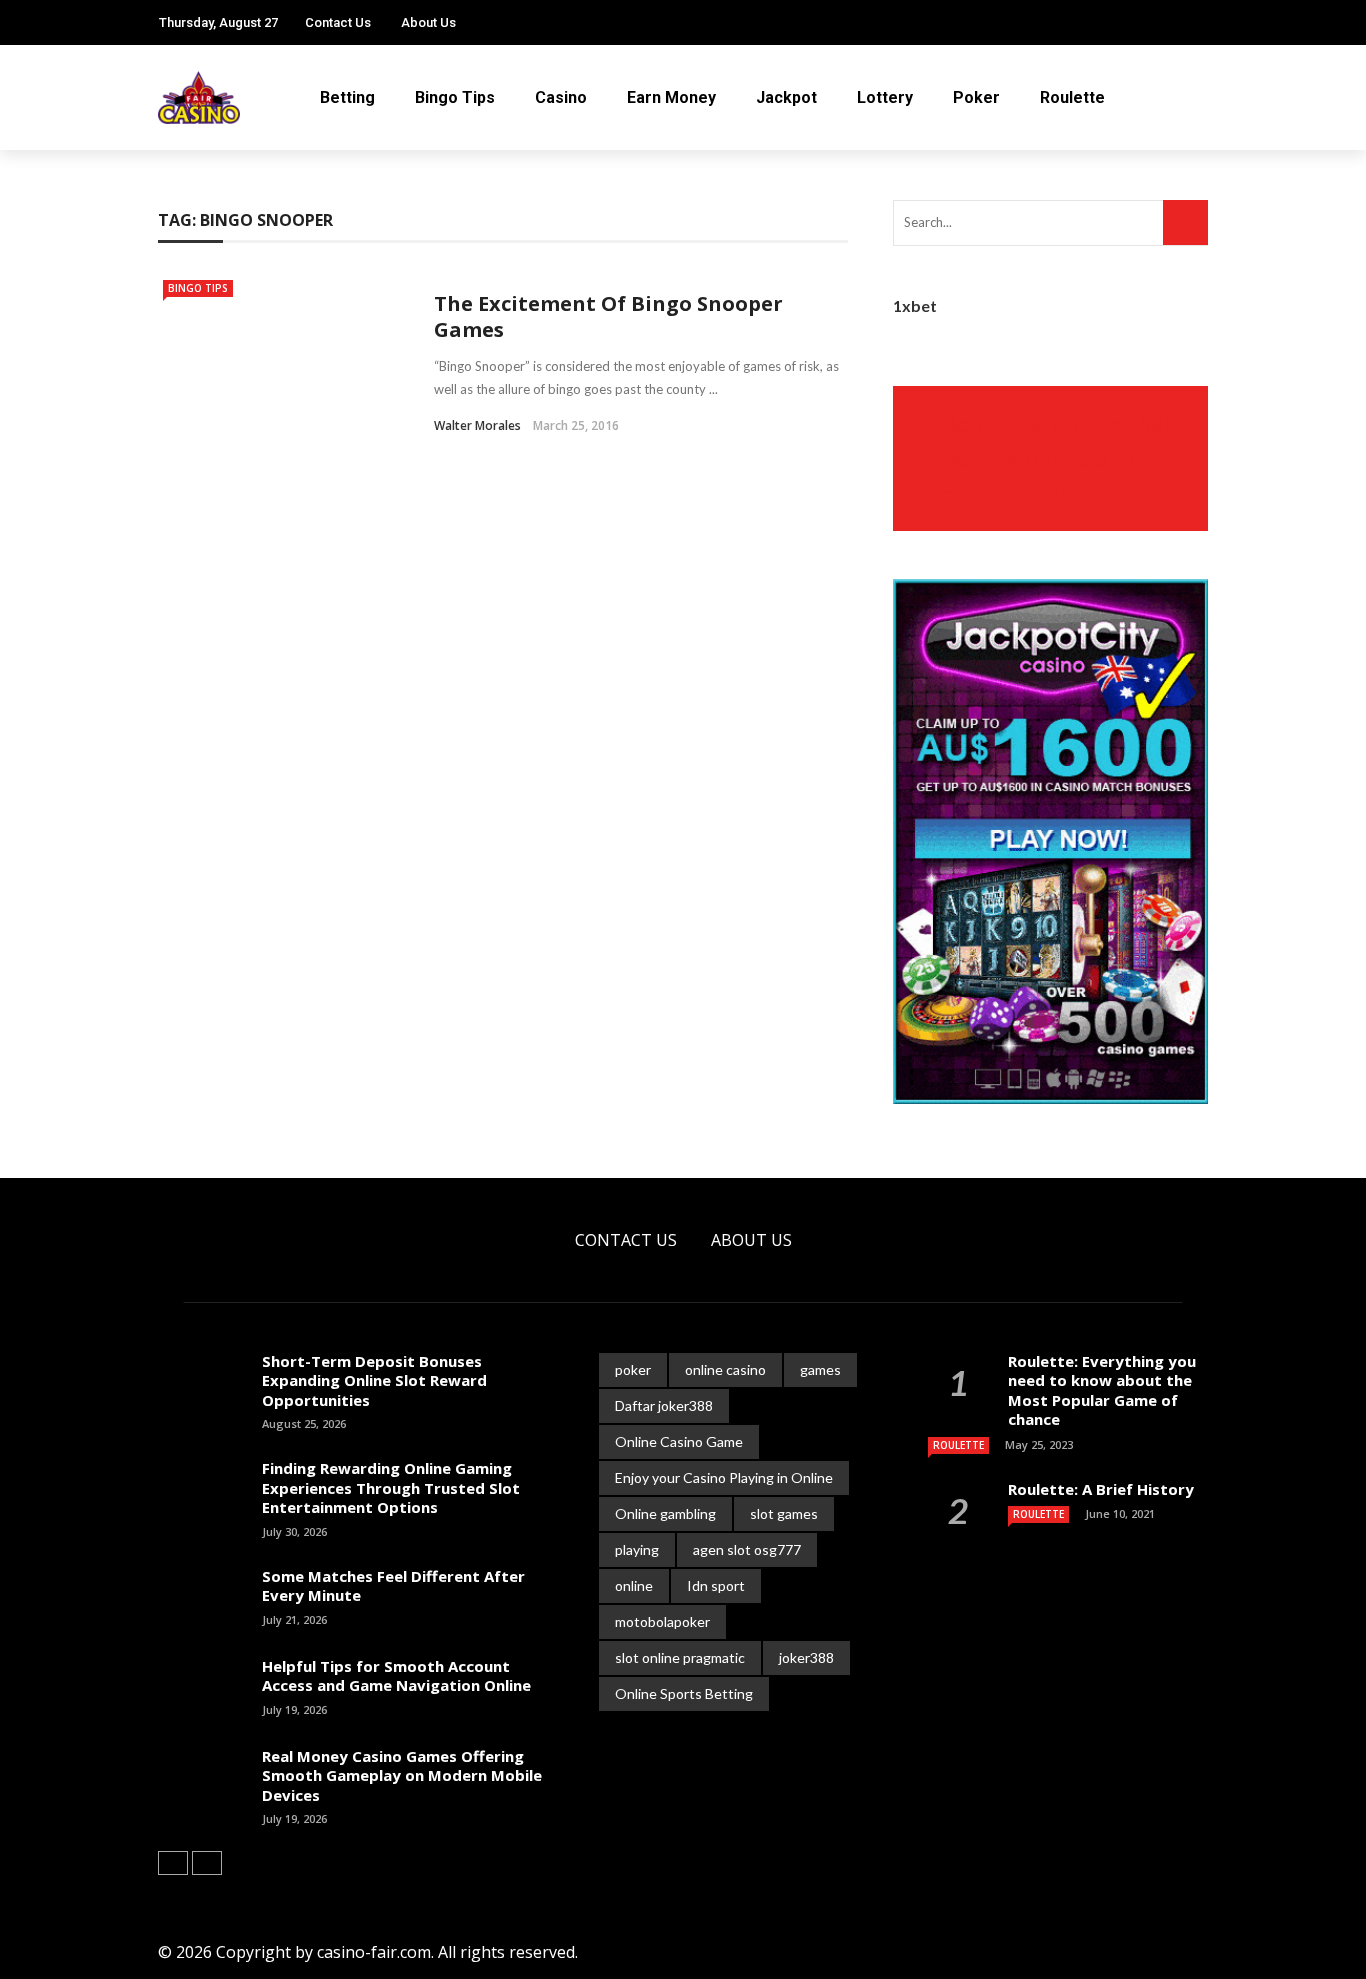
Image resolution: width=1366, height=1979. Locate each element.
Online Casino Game (679, 1441)
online (634, 1585)
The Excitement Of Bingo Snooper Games (608, 316)
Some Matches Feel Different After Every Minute (393, 1586)
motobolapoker (662, 1621)
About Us (428, 22)
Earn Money (671, 97)
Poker (976, 97)
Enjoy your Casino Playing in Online (724, 1477)
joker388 (806, 1657)
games (820, 1369)
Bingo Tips (455, 97)
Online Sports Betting (684, 1693)
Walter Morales (477, 425)
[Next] (207, 1863)
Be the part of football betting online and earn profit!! (1059, 458)
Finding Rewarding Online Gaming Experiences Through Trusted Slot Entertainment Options (391, 1487)
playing (637, 1549)
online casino (725, 1369)
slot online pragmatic (680, 1657)
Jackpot (786, 97)
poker (633, 1369)
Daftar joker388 (664, 1405)
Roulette (1072, 97)
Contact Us (338, 22)
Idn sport (716, 1585)
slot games (784, 1513)
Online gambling (665, 1513)
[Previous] (173, 1863)
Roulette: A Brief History (1101, 1489)
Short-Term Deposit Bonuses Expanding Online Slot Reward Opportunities (374, 1380)
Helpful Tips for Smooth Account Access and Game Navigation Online (396, 1676)
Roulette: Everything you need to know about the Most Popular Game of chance (1102, 1390)
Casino (561, 97)
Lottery (885, 97)
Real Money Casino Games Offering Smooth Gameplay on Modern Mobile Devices (402, 1775)
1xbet (915, 305)
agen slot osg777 (747, 1549)
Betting (347, 97)
